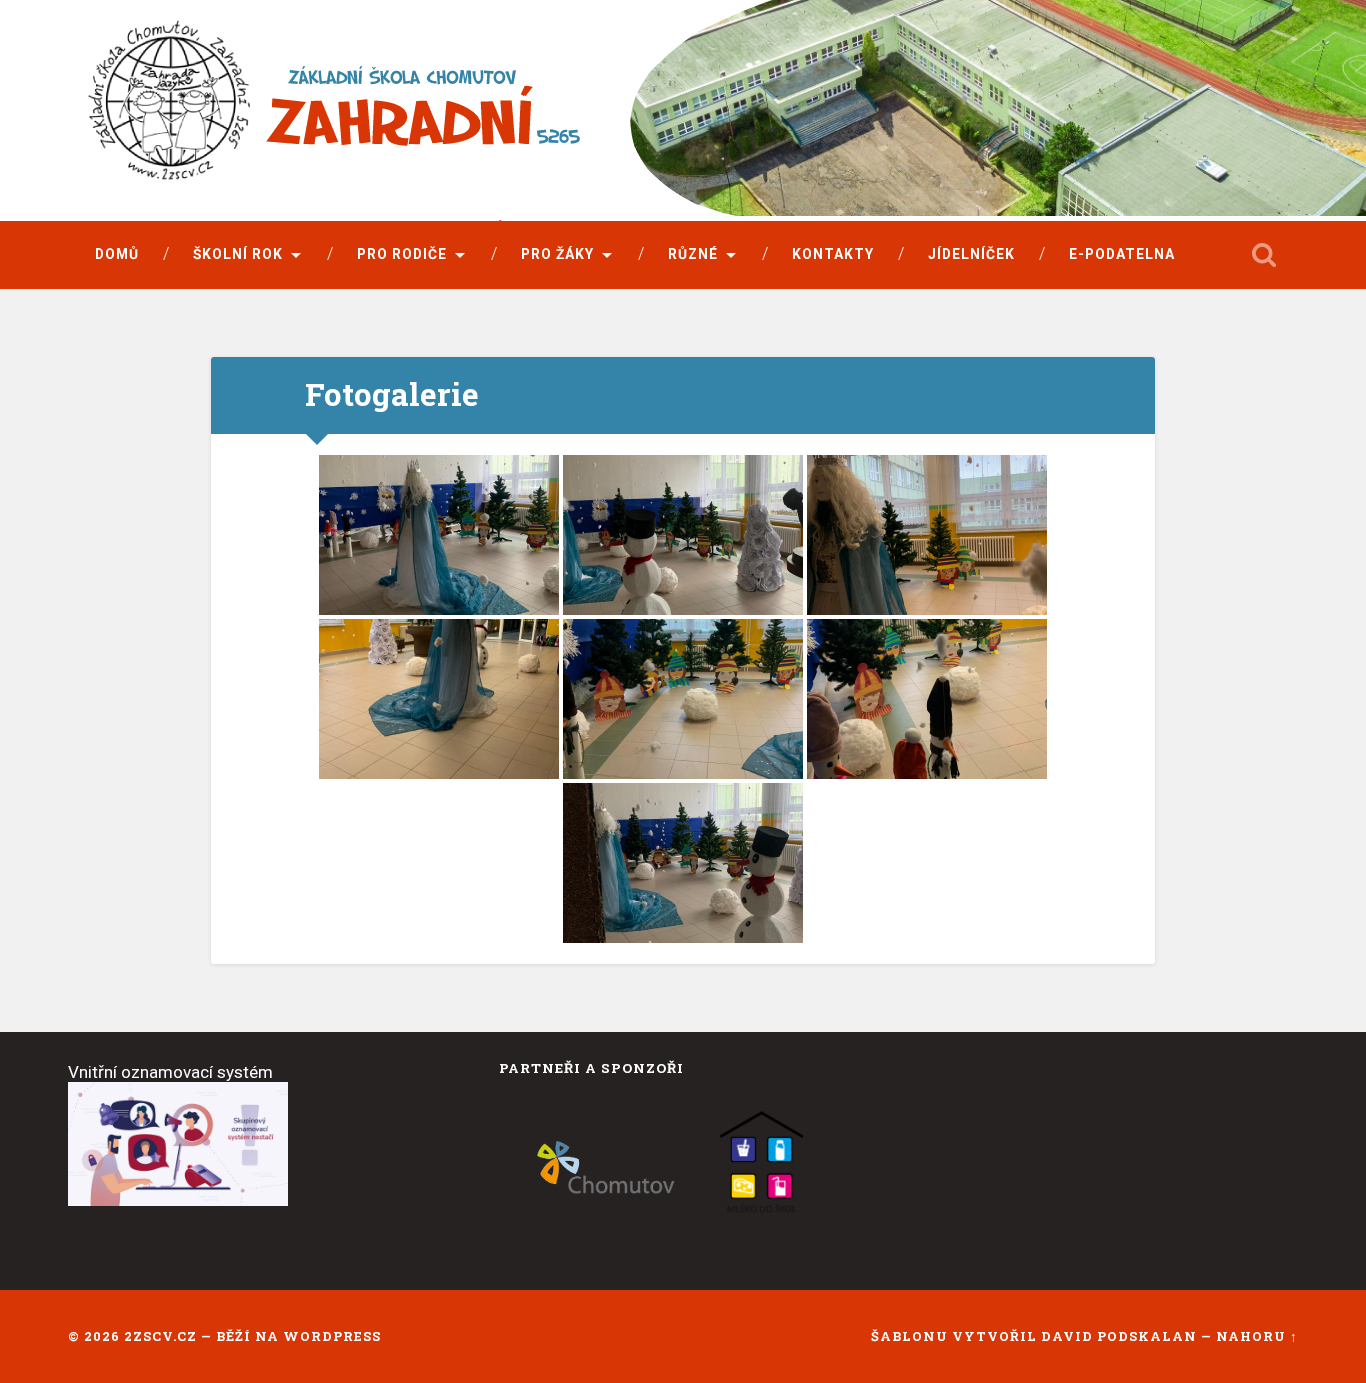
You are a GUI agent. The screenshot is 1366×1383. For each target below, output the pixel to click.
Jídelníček (971, 254)
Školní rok (238, 254)
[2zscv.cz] (483, 112)
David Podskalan (1121, 1336)
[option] (606, 1167)
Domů (117, 254)
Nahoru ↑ (1257, 1336)
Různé (693, 254)
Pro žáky (557, 254)
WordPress (332, 1336)
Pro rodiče (402, 254)
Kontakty (833, 254)
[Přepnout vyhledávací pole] (1264, 255)
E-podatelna (1122, 254)
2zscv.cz (160, 1336)
